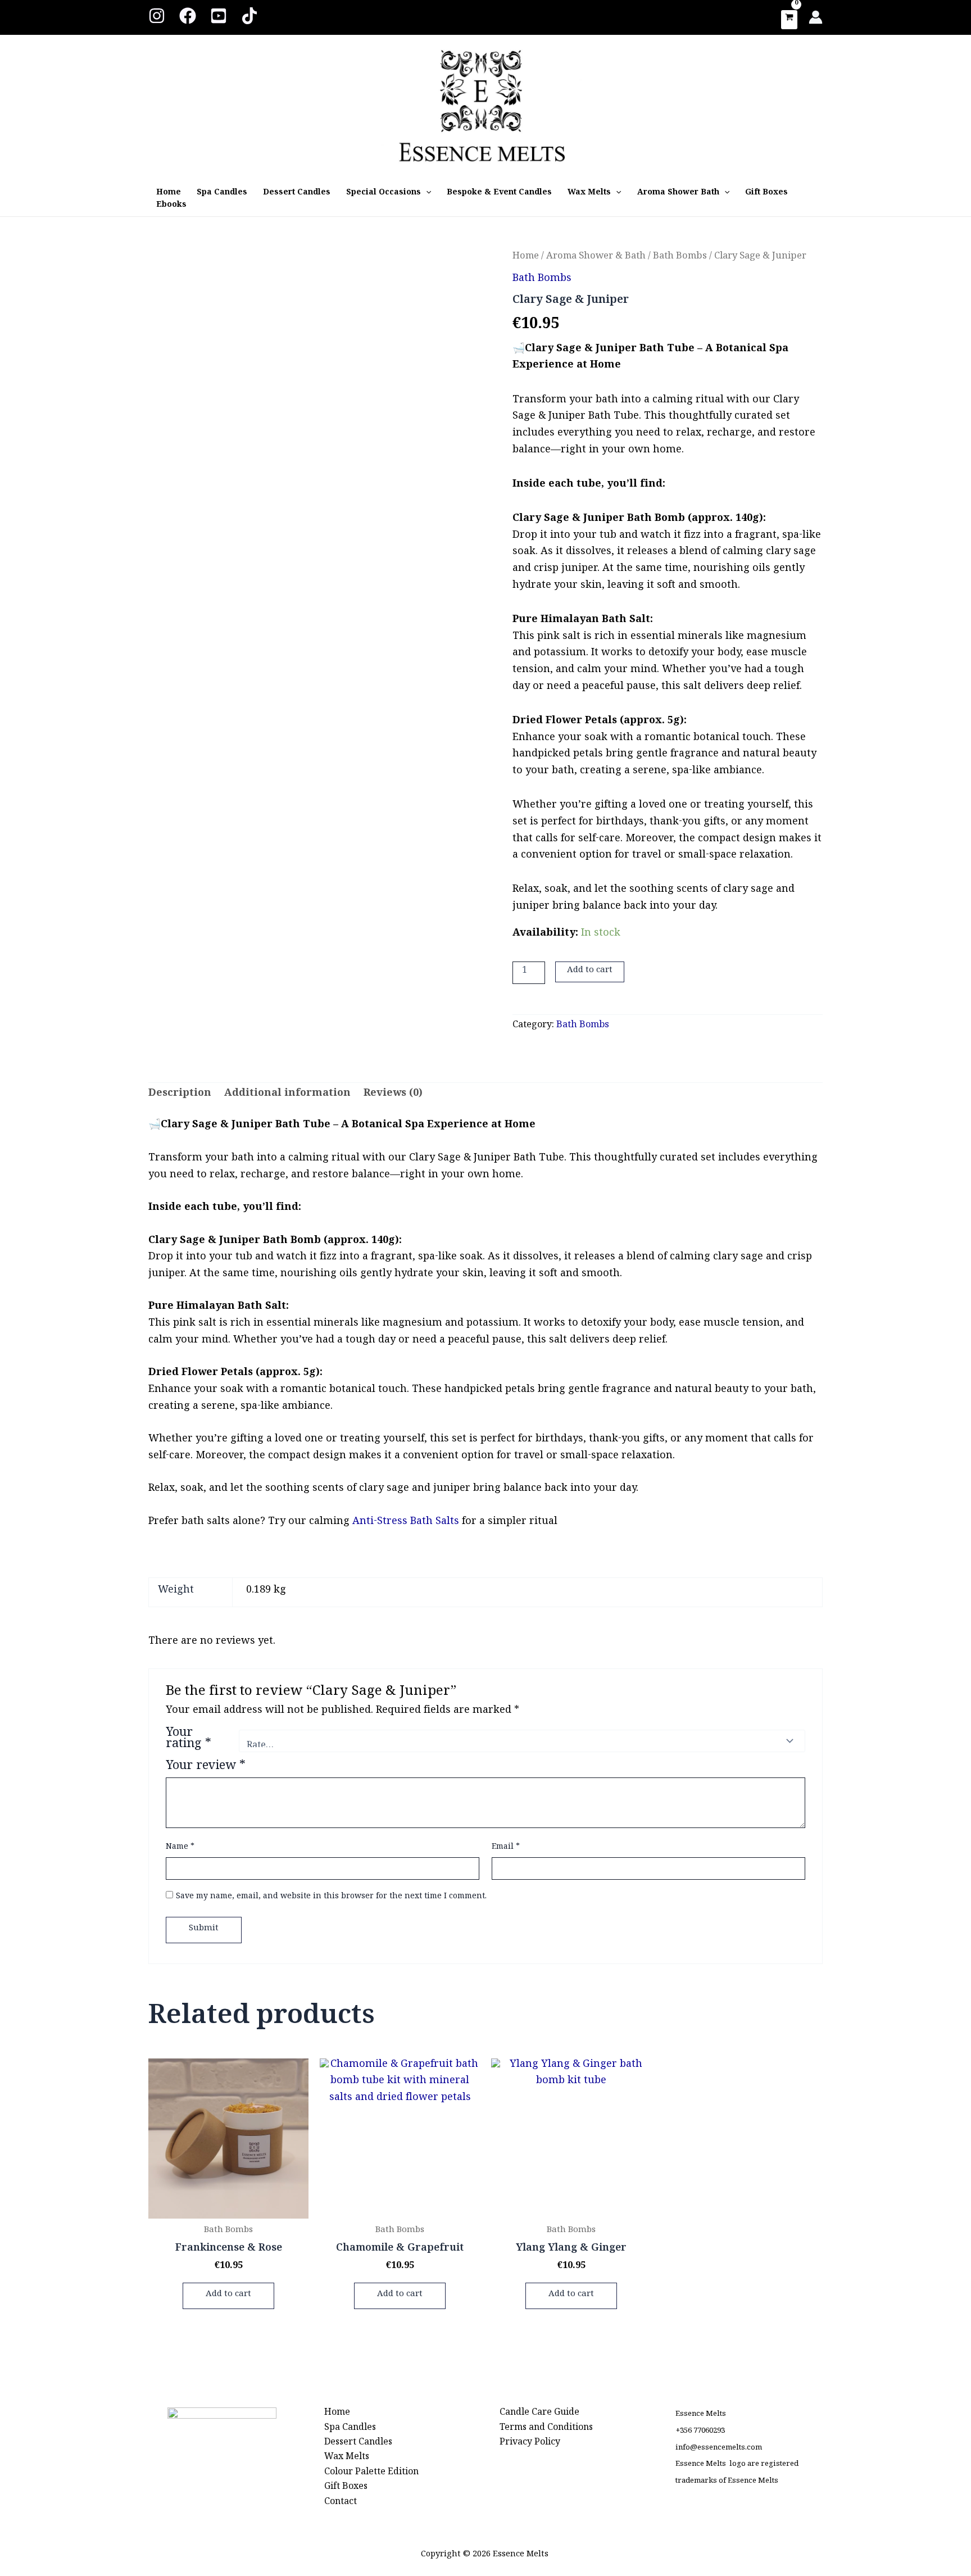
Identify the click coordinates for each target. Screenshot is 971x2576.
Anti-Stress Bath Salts (407, 1523)
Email (506, 1848)
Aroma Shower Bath (678, 194)
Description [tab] (180, 1096)
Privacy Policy (530, 2444)
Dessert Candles (297, 194)
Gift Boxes (766, 194)
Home (169, 194)
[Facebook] (188, 16)
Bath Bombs (680, 258)
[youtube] (219, 16)
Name (180, 1848)
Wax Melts (589, 194)
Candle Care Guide (539, 2414)
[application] (426, 194)
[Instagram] (157, 16)
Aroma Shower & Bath (596, 258)
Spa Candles (222, 194)
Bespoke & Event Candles (499, 194)
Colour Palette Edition (371, 2474)
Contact (341, 2504)
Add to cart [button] (228, 2296)
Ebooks (171, 206)
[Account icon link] (816, 17)
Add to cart (590, 972)
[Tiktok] (249, 16)
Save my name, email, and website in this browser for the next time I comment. (331, 1898)
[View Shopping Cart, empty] (789, 20)
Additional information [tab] (287, 1096)
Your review (206, 1768)
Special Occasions (384, 194)
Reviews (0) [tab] (393, 1096)
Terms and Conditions (546, 2430)
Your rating (189, 1741)
